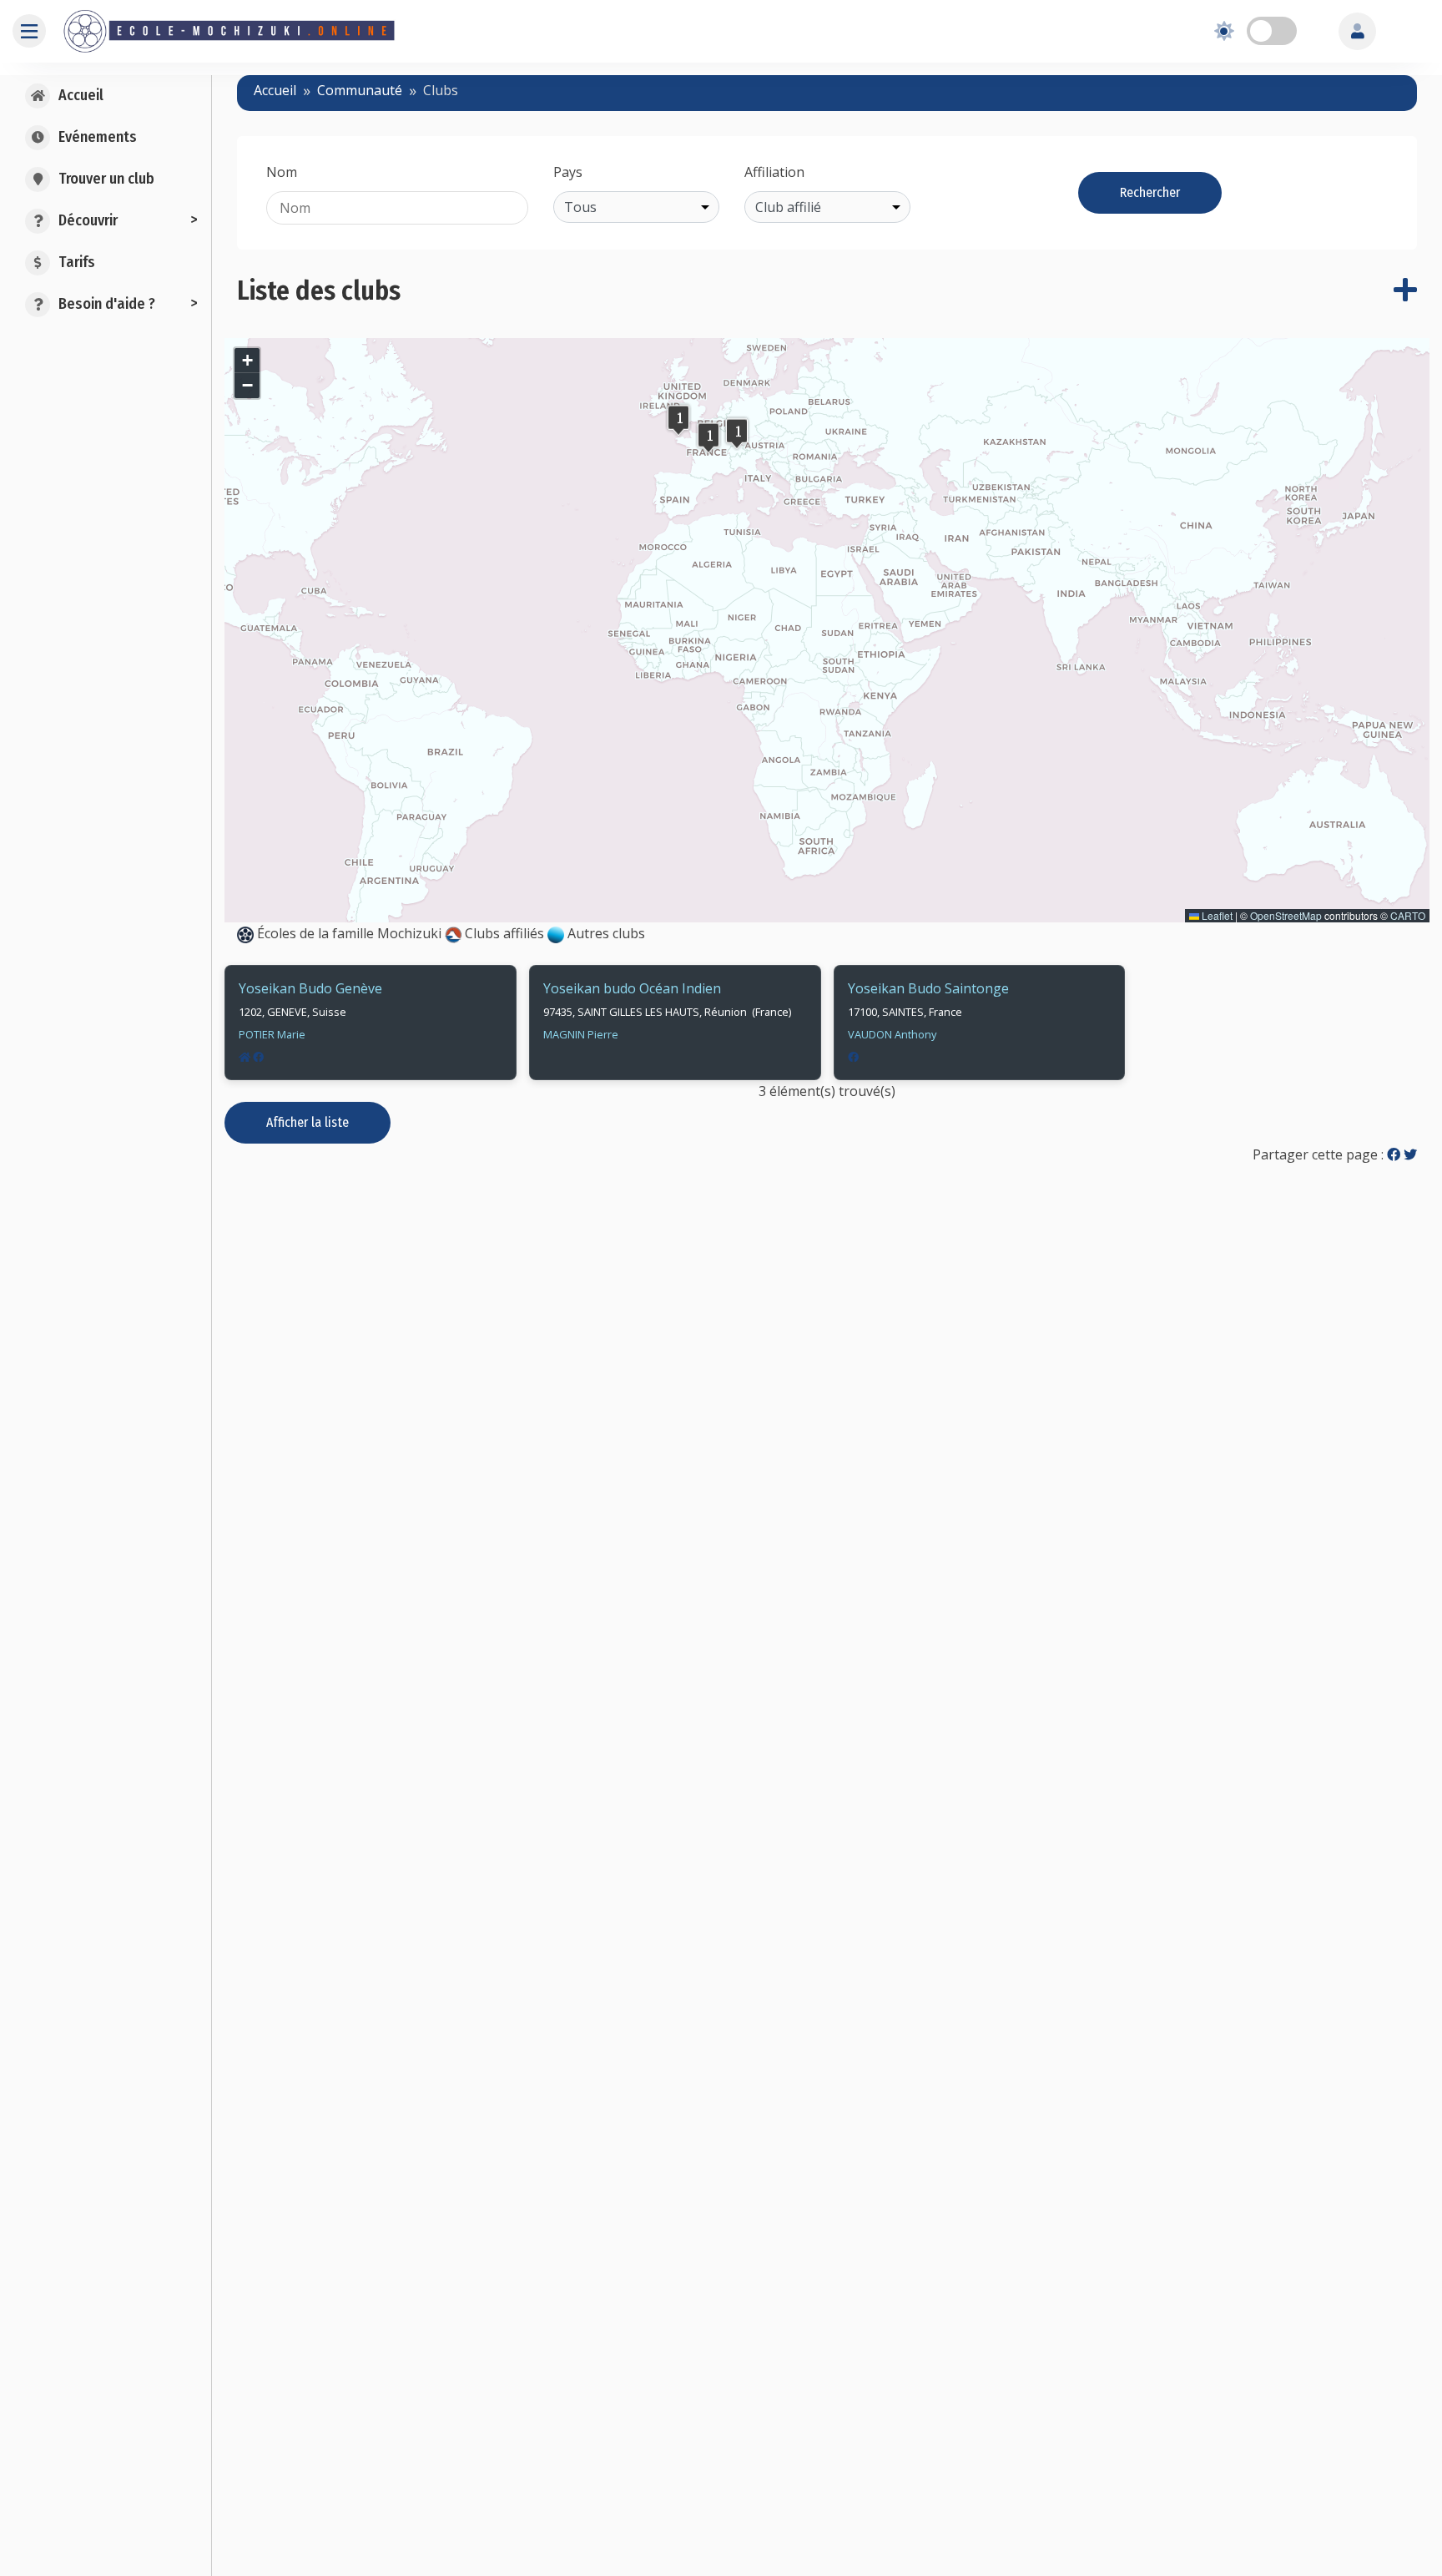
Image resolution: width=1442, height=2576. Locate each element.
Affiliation (774, 172)
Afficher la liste (308, 1122)
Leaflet (1216, 915)
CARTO (1408, 915)
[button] (708, 437)
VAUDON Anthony (892, 1034)
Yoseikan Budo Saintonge (928, 988)
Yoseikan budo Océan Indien (632, 988)
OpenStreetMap (1286, 915)
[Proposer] (1405, 290)
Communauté (360, 90)
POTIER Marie (272, 1034)
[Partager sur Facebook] (1394, 1154)
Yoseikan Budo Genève (310, 988)
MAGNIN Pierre (581, 1034)
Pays (568, 172)
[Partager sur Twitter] (1410, 1154)
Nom (282, 172)
